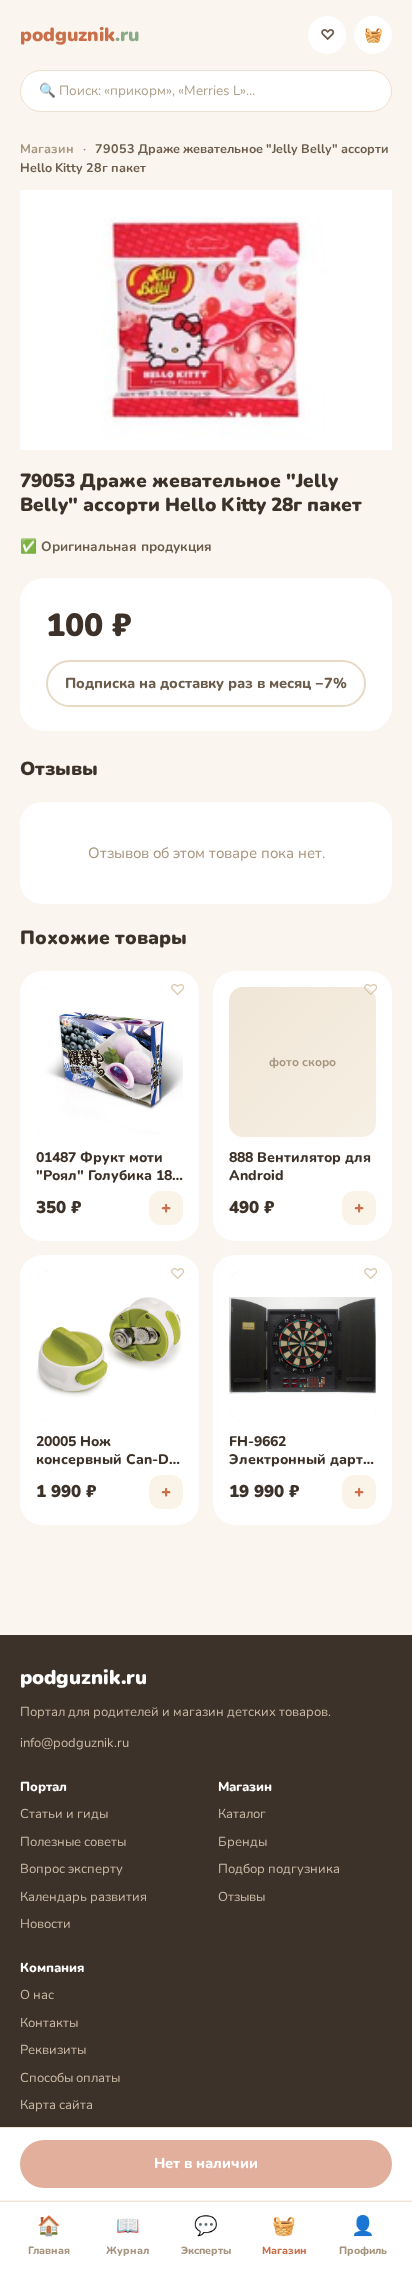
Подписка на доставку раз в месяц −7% (206, 683)
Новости (45, 1924)
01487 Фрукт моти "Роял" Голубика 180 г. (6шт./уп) (108, 1168)
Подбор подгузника (279, 1869)
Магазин (47, 148)
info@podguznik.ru (74, 1743)
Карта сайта (56, 2105)
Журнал (127, 2236)
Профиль (363, 2236)
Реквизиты (53, 2050)
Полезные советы (73, 1842)
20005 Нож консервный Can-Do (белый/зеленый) (106, 1452)
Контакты (49, 2023)
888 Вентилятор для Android (300, 1167)
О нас (37, 1995)
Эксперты (206, 2236)
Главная (49, 2236)
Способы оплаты (70, 2078)
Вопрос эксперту (71, 1869)
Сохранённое (327, 35)
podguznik (79, 35)
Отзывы (241, 1897)
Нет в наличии (206, 2163)
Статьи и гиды (64, 1814)
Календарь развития (83, 1897)
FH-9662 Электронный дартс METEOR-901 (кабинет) (299, 1452)
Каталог (242, 1814)
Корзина (373, 35)
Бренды (242, 1842)
